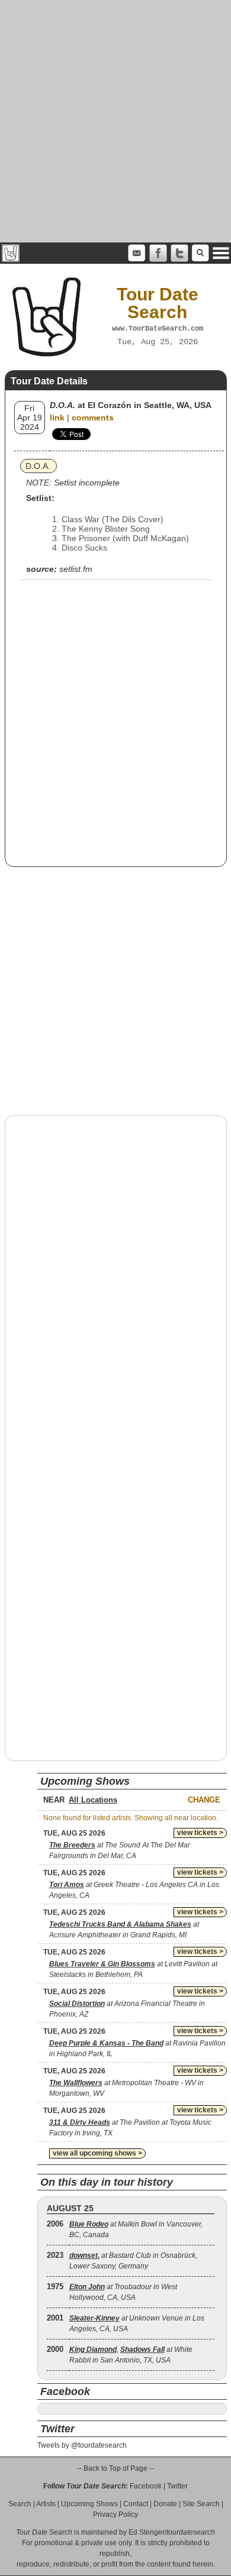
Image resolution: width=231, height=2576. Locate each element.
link (57, 418)
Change (204, 1800)
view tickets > (200, 1833)
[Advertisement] (115, 121)
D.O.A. (38, 466)
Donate (165, 2504)
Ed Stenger (147, 2532)
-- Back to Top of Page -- (115, 2468)
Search (20, 2504)
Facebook (146, 2486)
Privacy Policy (115, 2514)
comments (93, 418)
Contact (136, 2504)
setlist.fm (76, 569)
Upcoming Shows (89, 2504)
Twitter (177, 2486)
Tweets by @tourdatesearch (82, 2445)
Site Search (201, 2504)
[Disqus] (116, 1276)
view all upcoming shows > (97, 2153)
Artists (46, 2504)
